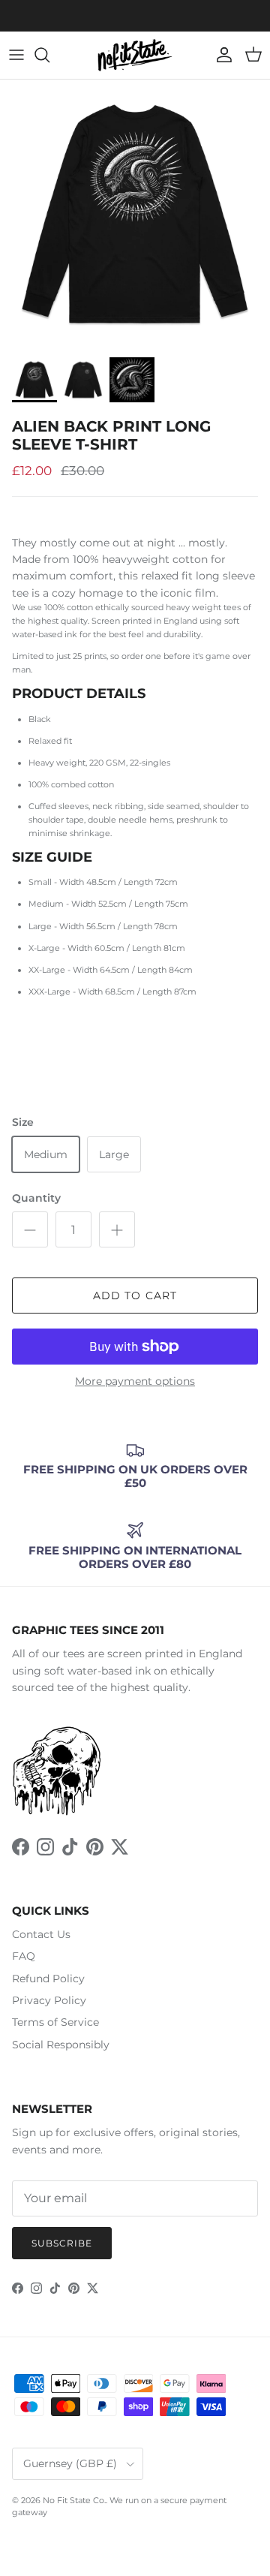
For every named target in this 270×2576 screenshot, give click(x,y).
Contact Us (41, 1934)
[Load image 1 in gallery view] (135, 215)
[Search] (49, 55)
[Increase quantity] (117, 1229)
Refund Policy (48, 1979)
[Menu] (16, 55)
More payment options (135, 1381)
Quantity (36, 1198)
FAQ (24, 1956)
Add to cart (135, 1296)
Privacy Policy (49, 2000)
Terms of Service (55, 2022)
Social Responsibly (61, 2045)
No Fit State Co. (74, 2500)
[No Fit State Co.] (135, 55)
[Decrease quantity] (30, 1229)
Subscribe (62, 2243)
